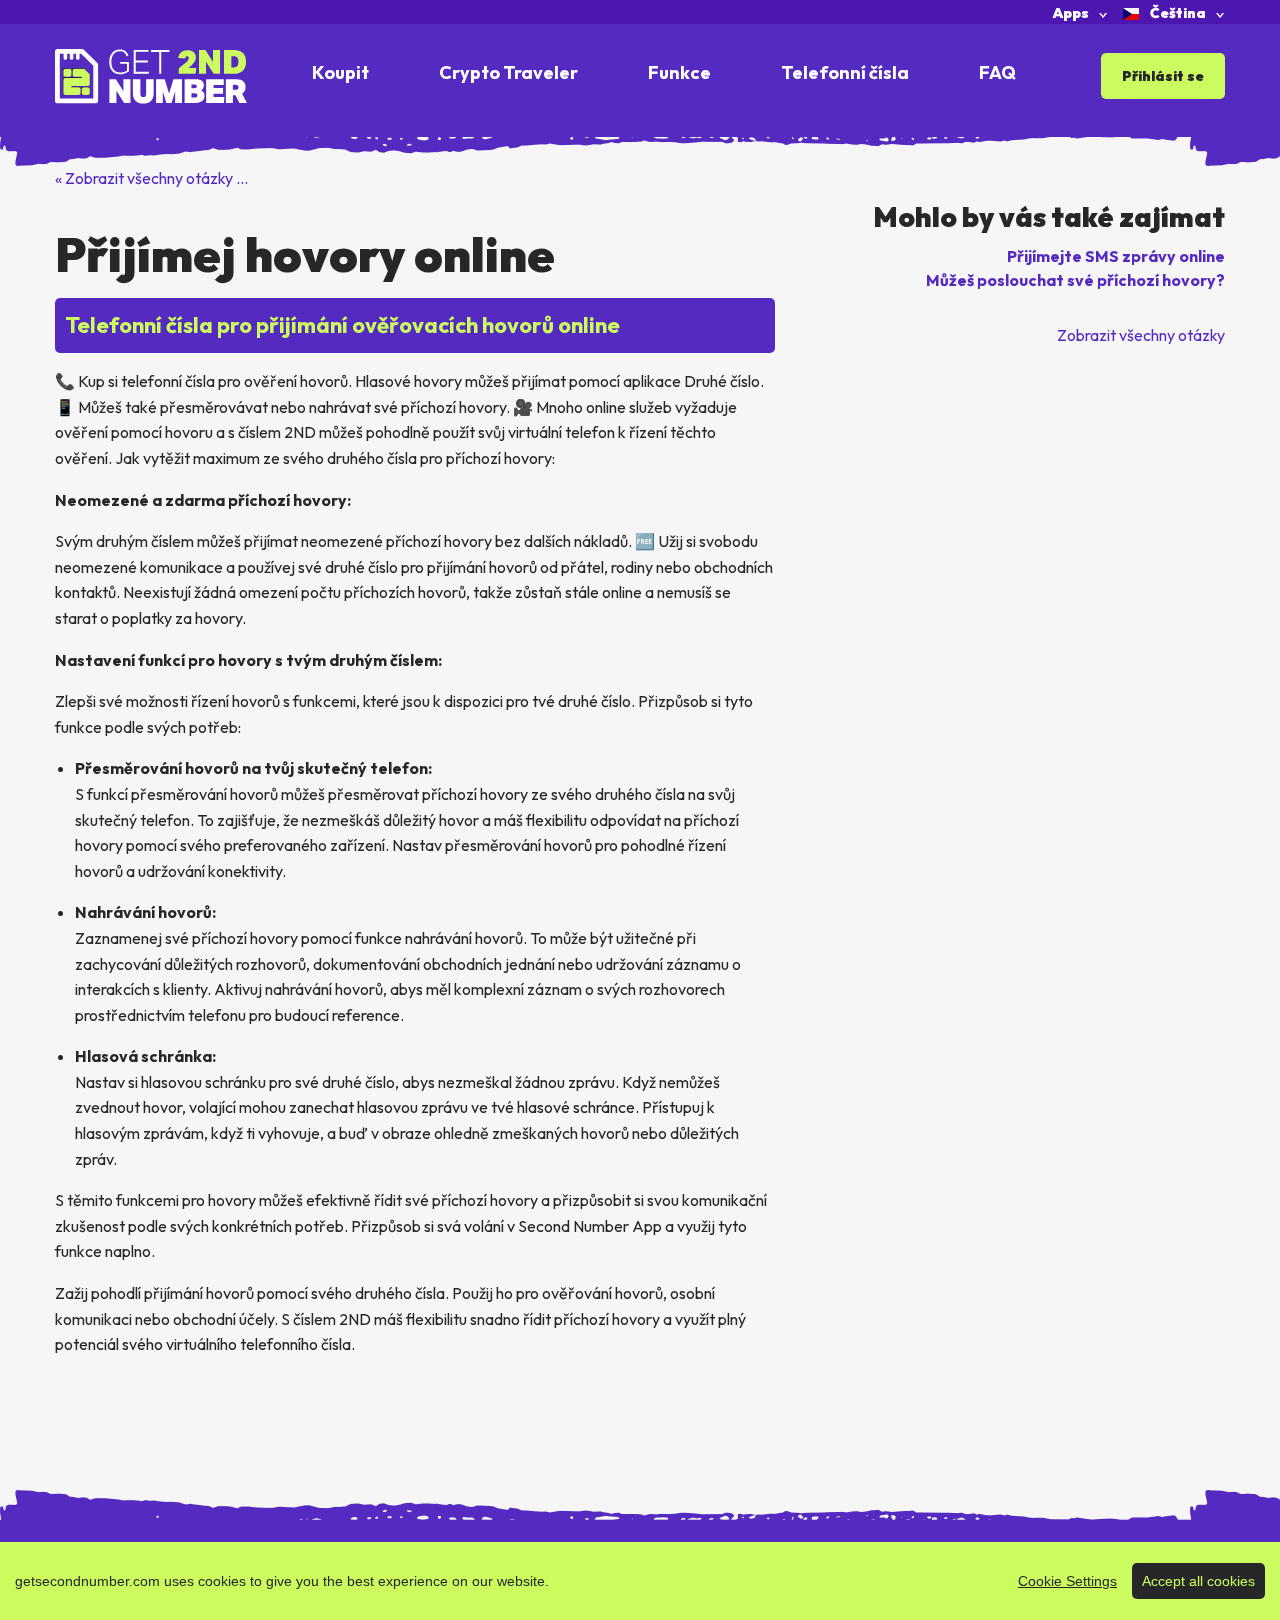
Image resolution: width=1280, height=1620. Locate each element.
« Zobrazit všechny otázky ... (151, 178)
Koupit (340, 72)
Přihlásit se (1163, 76)
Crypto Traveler (508, 72)
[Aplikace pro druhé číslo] (151, 74)
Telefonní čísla (845, 72)
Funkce (679, 72)
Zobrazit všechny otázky (1141, 335)
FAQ (997, 72)
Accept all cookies (1198, 1581)
